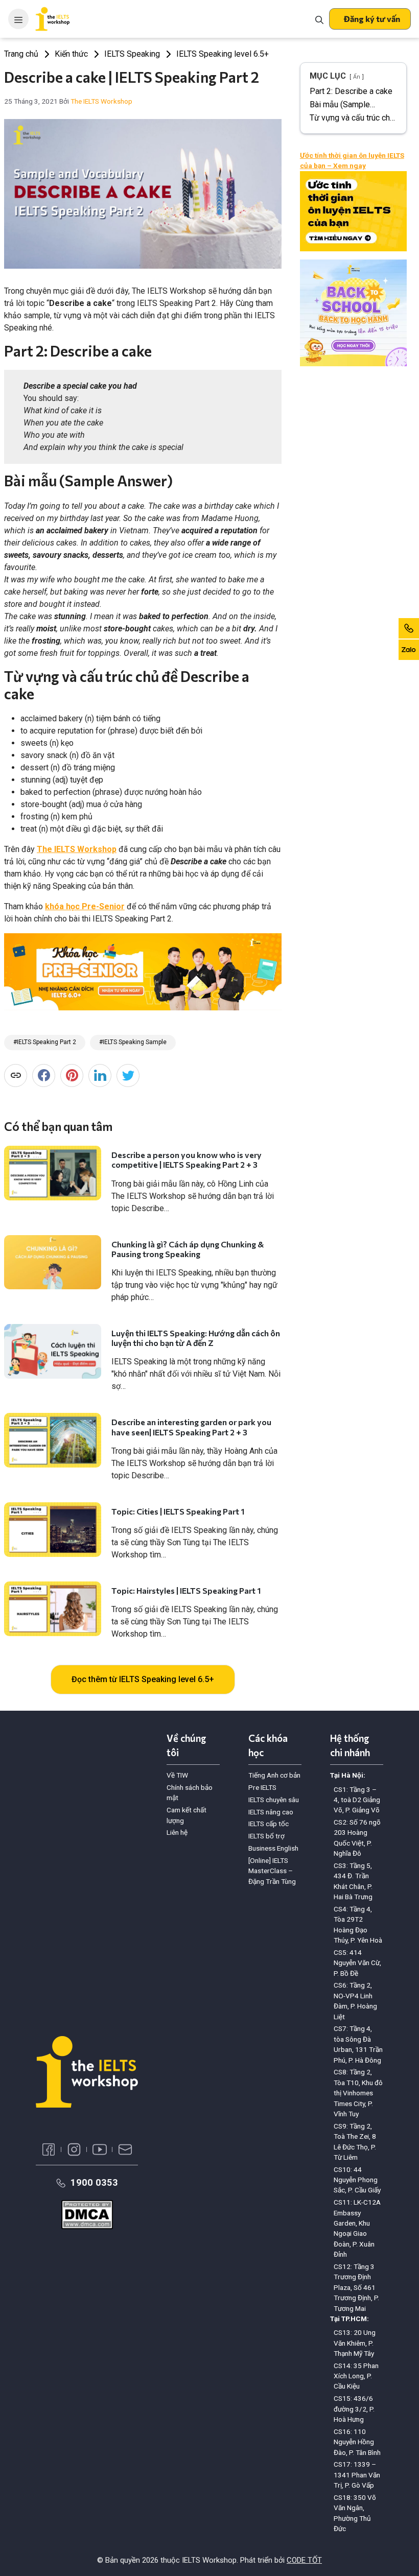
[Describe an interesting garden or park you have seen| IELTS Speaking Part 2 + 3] (53, 1440)
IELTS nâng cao (271, 1812)
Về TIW (177, 1775)
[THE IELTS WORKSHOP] (53, 19)
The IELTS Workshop (77, 849)
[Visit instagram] (74, 2149)
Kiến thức (71, 54)
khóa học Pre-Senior (85, 906)
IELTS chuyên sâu (274, 1800)
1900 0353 (94, 2182)
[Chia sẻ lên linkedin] (100, 1076)
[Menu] (18, 19)
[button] (370, 19)
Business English (273, 1848)
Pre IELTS (262, 1787)
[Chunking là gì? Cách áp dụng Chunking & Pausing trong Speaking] (53, 1262)
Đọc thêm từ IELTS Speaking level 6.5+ (143, 1679)
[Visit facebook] (49, 2149)
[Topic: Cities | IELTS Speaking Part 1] (53, 1530)
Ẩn (357, 77)
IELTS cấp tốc (269, 1824)
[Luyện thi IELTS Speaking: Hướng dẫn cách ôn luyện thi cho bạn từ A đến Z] (53, 1351)
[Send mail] (125, 2149)
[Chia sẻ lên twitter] (128, 1076)
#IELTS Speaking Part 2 (45, 1042)
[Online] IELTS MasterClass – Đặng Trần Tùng (272, 1871)
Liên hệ (177, 1832)
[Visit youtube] (100, 2149)
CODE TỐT (304, 2560)
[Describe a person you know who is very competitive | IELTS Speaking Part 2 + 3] (53, 1173)
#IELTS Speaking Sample (133, 1042)
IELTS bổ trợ (266, 1836)
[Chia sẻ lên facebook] (44, 1076)
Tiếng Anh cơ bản (274, 1775)
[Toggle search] (319, 19)
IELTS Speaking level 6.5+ (223, 54)
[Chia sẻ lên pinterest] (72, 1076)
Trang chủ (21, 54)
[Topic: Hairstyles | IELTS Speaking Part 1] (53, 1609)
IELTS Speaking (132, 54)
